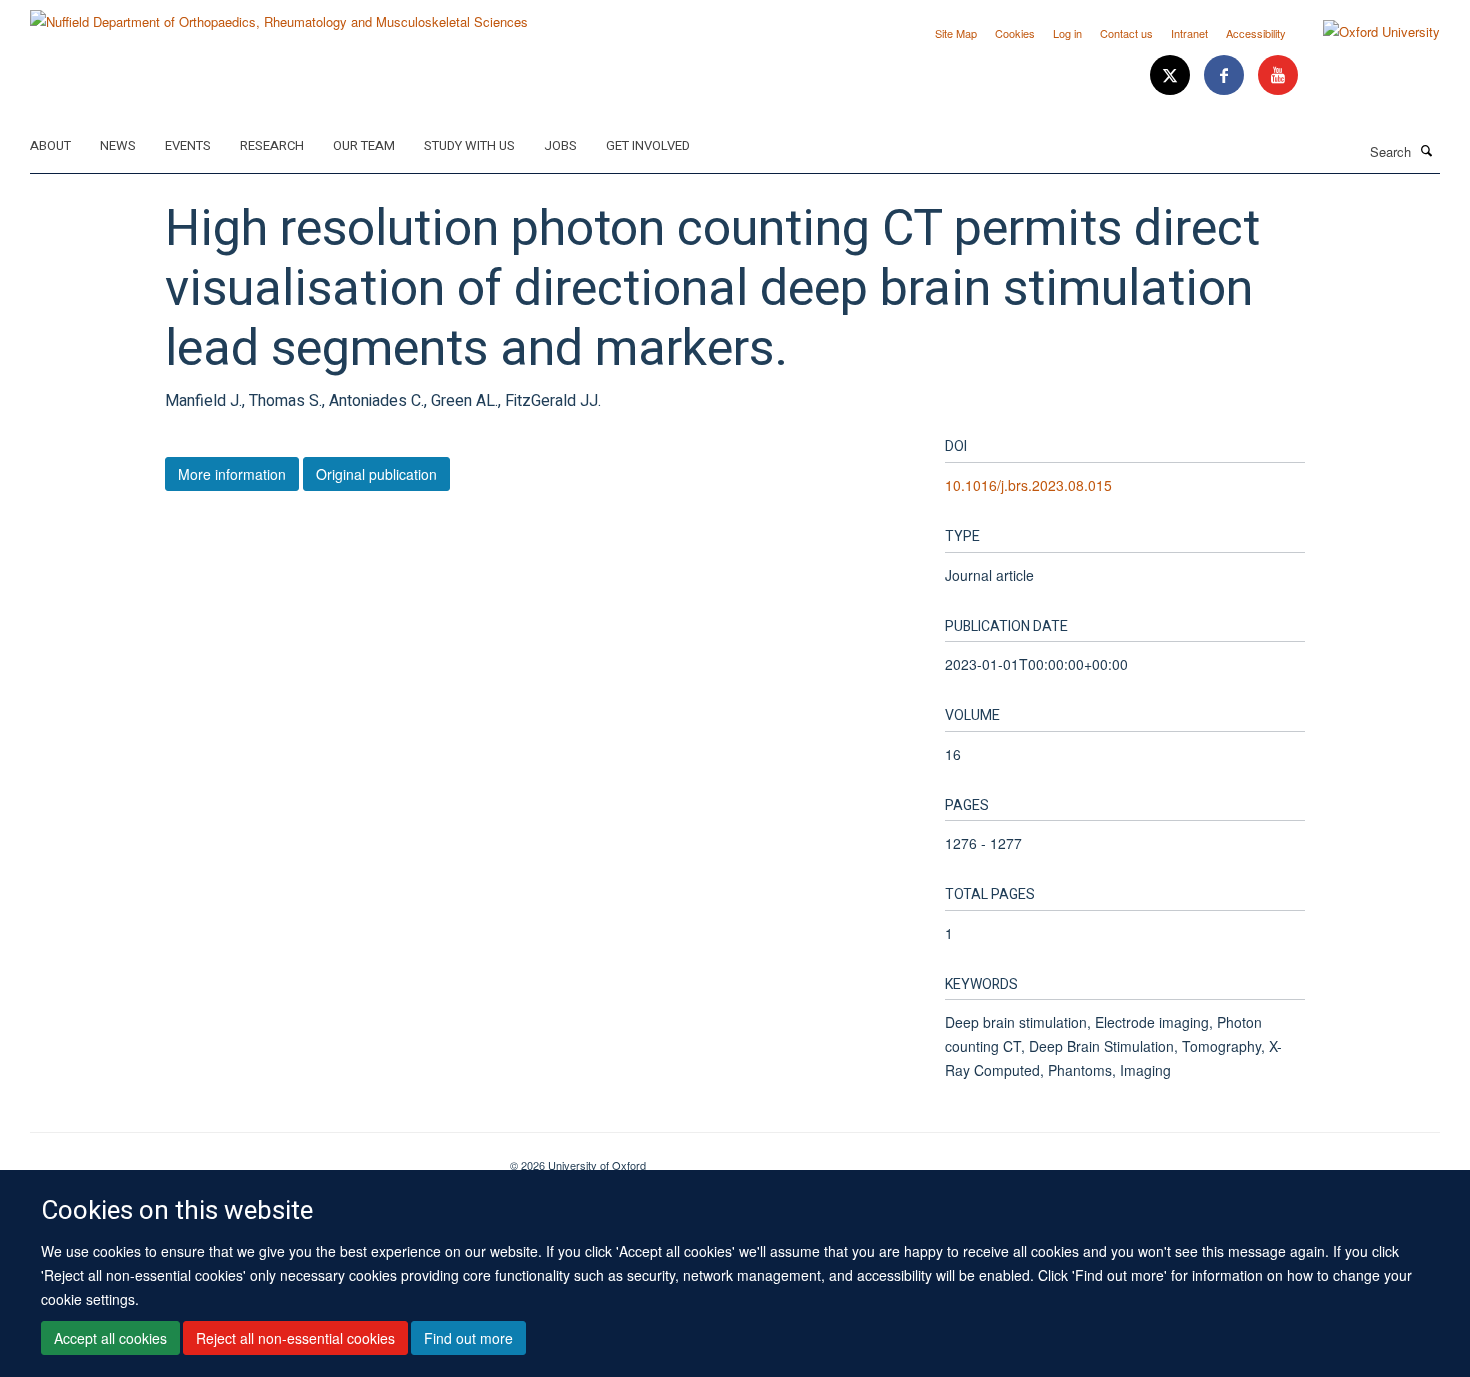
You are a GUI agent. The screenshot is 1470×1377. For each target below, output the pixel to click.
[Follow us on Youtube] (1278, 75)
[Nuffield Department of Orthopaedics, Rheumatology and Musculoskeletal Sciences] (279, 14)
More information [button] (232, 474)
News (118, 145)
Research (272, 145)
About (50, 145)
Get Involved (648, 145)
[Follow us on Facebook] (1226, 75)
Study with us (469, 145)
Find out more (468, 1338)
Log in (1067, 33)
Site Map (956, 33)
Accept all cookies (110, 1338)
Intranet (1189, 33)
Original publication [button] (376, 474)
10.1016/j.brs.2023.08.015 (1028, 485)
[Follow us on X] (1172, 75)
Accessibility (1256, 33)
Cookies (1015, 33)
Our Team (364, 145)
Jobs (560, 145)
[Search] (1427, 150)
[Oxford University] (1366, 32)
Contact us (1126, 33)
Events (188, 145)
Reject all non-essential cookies (295, 1338)
